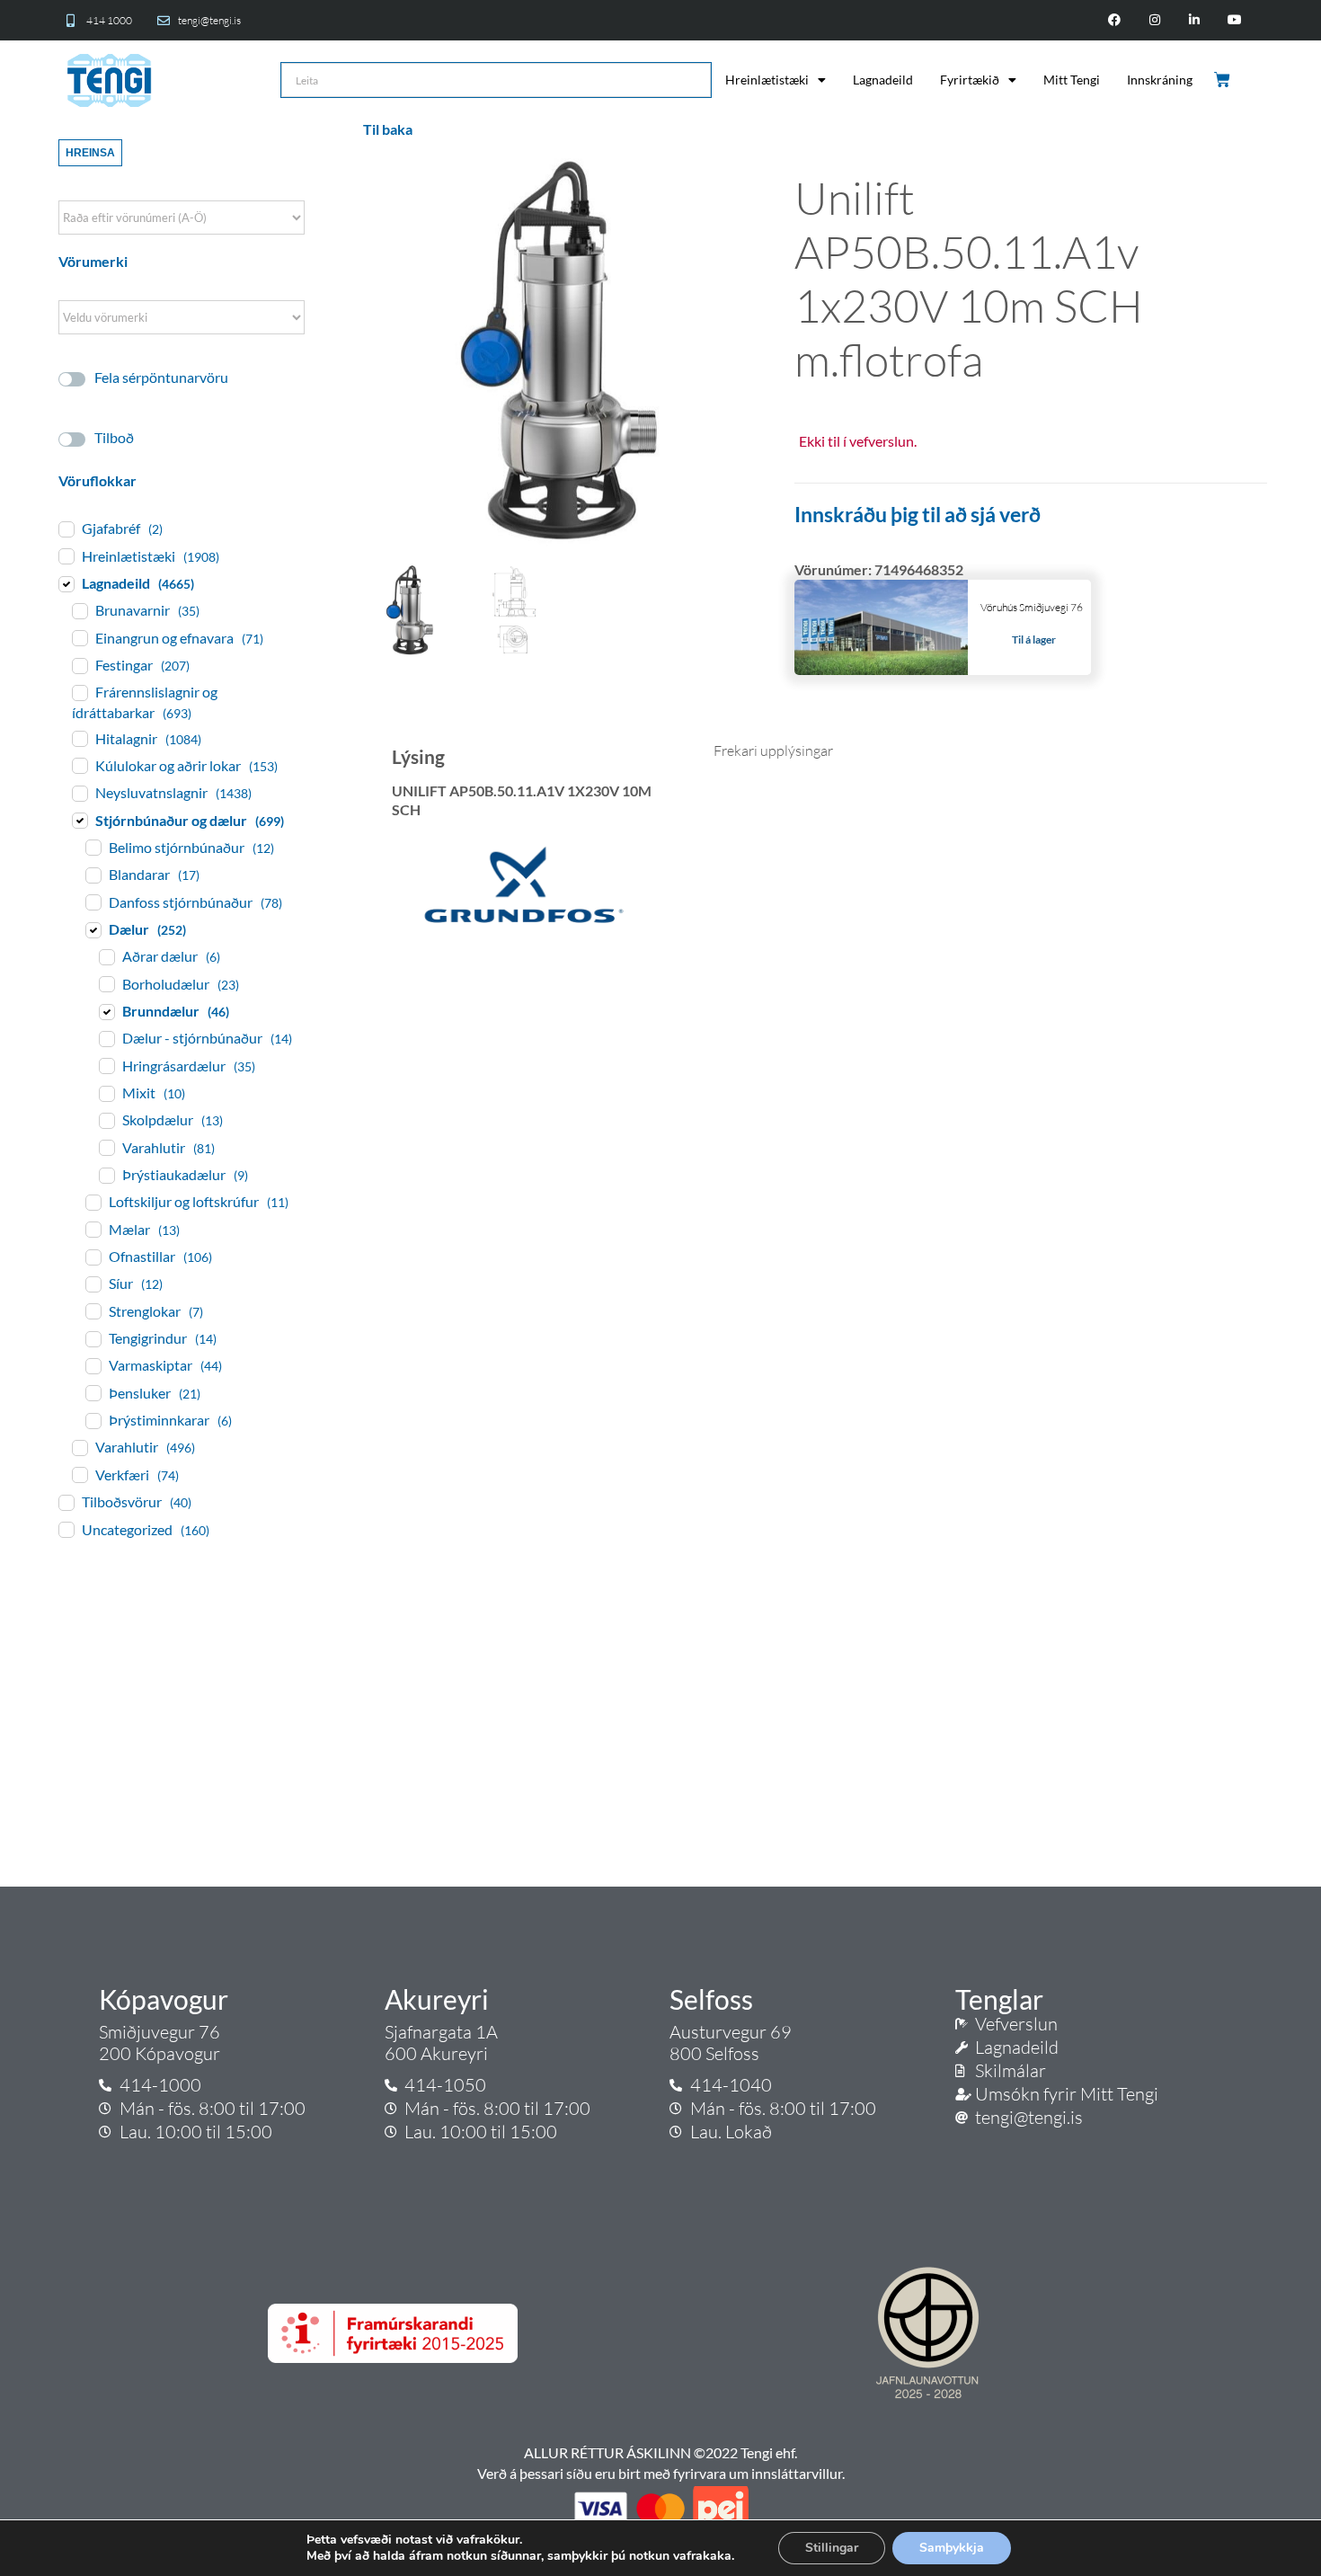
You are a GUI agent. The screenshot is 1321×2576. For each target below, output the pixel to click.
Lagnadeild (883, 80)
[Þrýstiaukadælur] (106, 1175)
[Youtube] (1235, 20)
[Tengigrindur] (93, 1338)
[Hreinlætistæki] (66, 555)
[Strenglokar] (93, 1310)
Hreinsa (90, 153)
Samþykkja (952, 2548)
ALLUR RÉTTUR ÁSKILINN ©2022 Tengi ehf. (660, 2452)
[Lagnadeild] (66, 583)
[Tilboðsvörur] (66, 1502)
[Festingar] (79, 665)
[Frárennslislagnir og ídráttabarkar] (79, 692)
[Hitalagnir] (79, 738)
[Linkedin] (1195, 20)
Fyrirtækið (970, 80)
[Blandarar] (93, 875)
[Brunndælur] (106, 1011)
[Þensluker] (93, 1392)
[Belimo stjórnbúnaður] (93, 847)
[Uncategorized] (66, 1529)
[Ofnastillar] (93, 1257)
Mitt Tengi (1072, 80)
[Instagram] (1154, 20)
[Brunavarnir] (79, 610)
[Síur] (93, 1284)
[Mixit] (106, 1093)
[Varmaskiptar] (93, 1365)
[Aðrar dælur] (106, 956)
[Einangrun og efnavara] (79, 637)
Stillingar (832, 2548)
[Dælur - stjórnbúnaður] (106, 1038)
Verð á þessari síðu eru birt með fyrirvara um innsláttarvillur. (661, 2473)
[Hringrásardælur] (106, 1065)
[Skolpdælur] (106, 1120)
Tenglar (999, 1999)
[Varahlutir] (106, 1147)
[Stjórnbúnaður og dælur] (79, 820)
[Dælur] (93, 929)
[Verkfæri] (79, 1474)
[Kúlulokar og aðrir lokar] (79, 765)
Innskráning (1160, 80)
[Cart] (1223, 80)
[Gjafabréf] (66, 529)
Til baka (388, 129)
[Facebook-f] (1114, 20)
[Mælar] (93, 1229)
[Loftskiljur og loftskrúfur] (93, 1202)
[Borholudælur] (106, 983)
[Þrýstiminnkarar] (93, 1420)
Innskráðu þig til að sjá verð (918, 514)
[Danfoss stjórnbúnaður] (93, 902)
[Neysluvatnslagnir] (79, 793)
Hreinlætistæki (767, 80)
